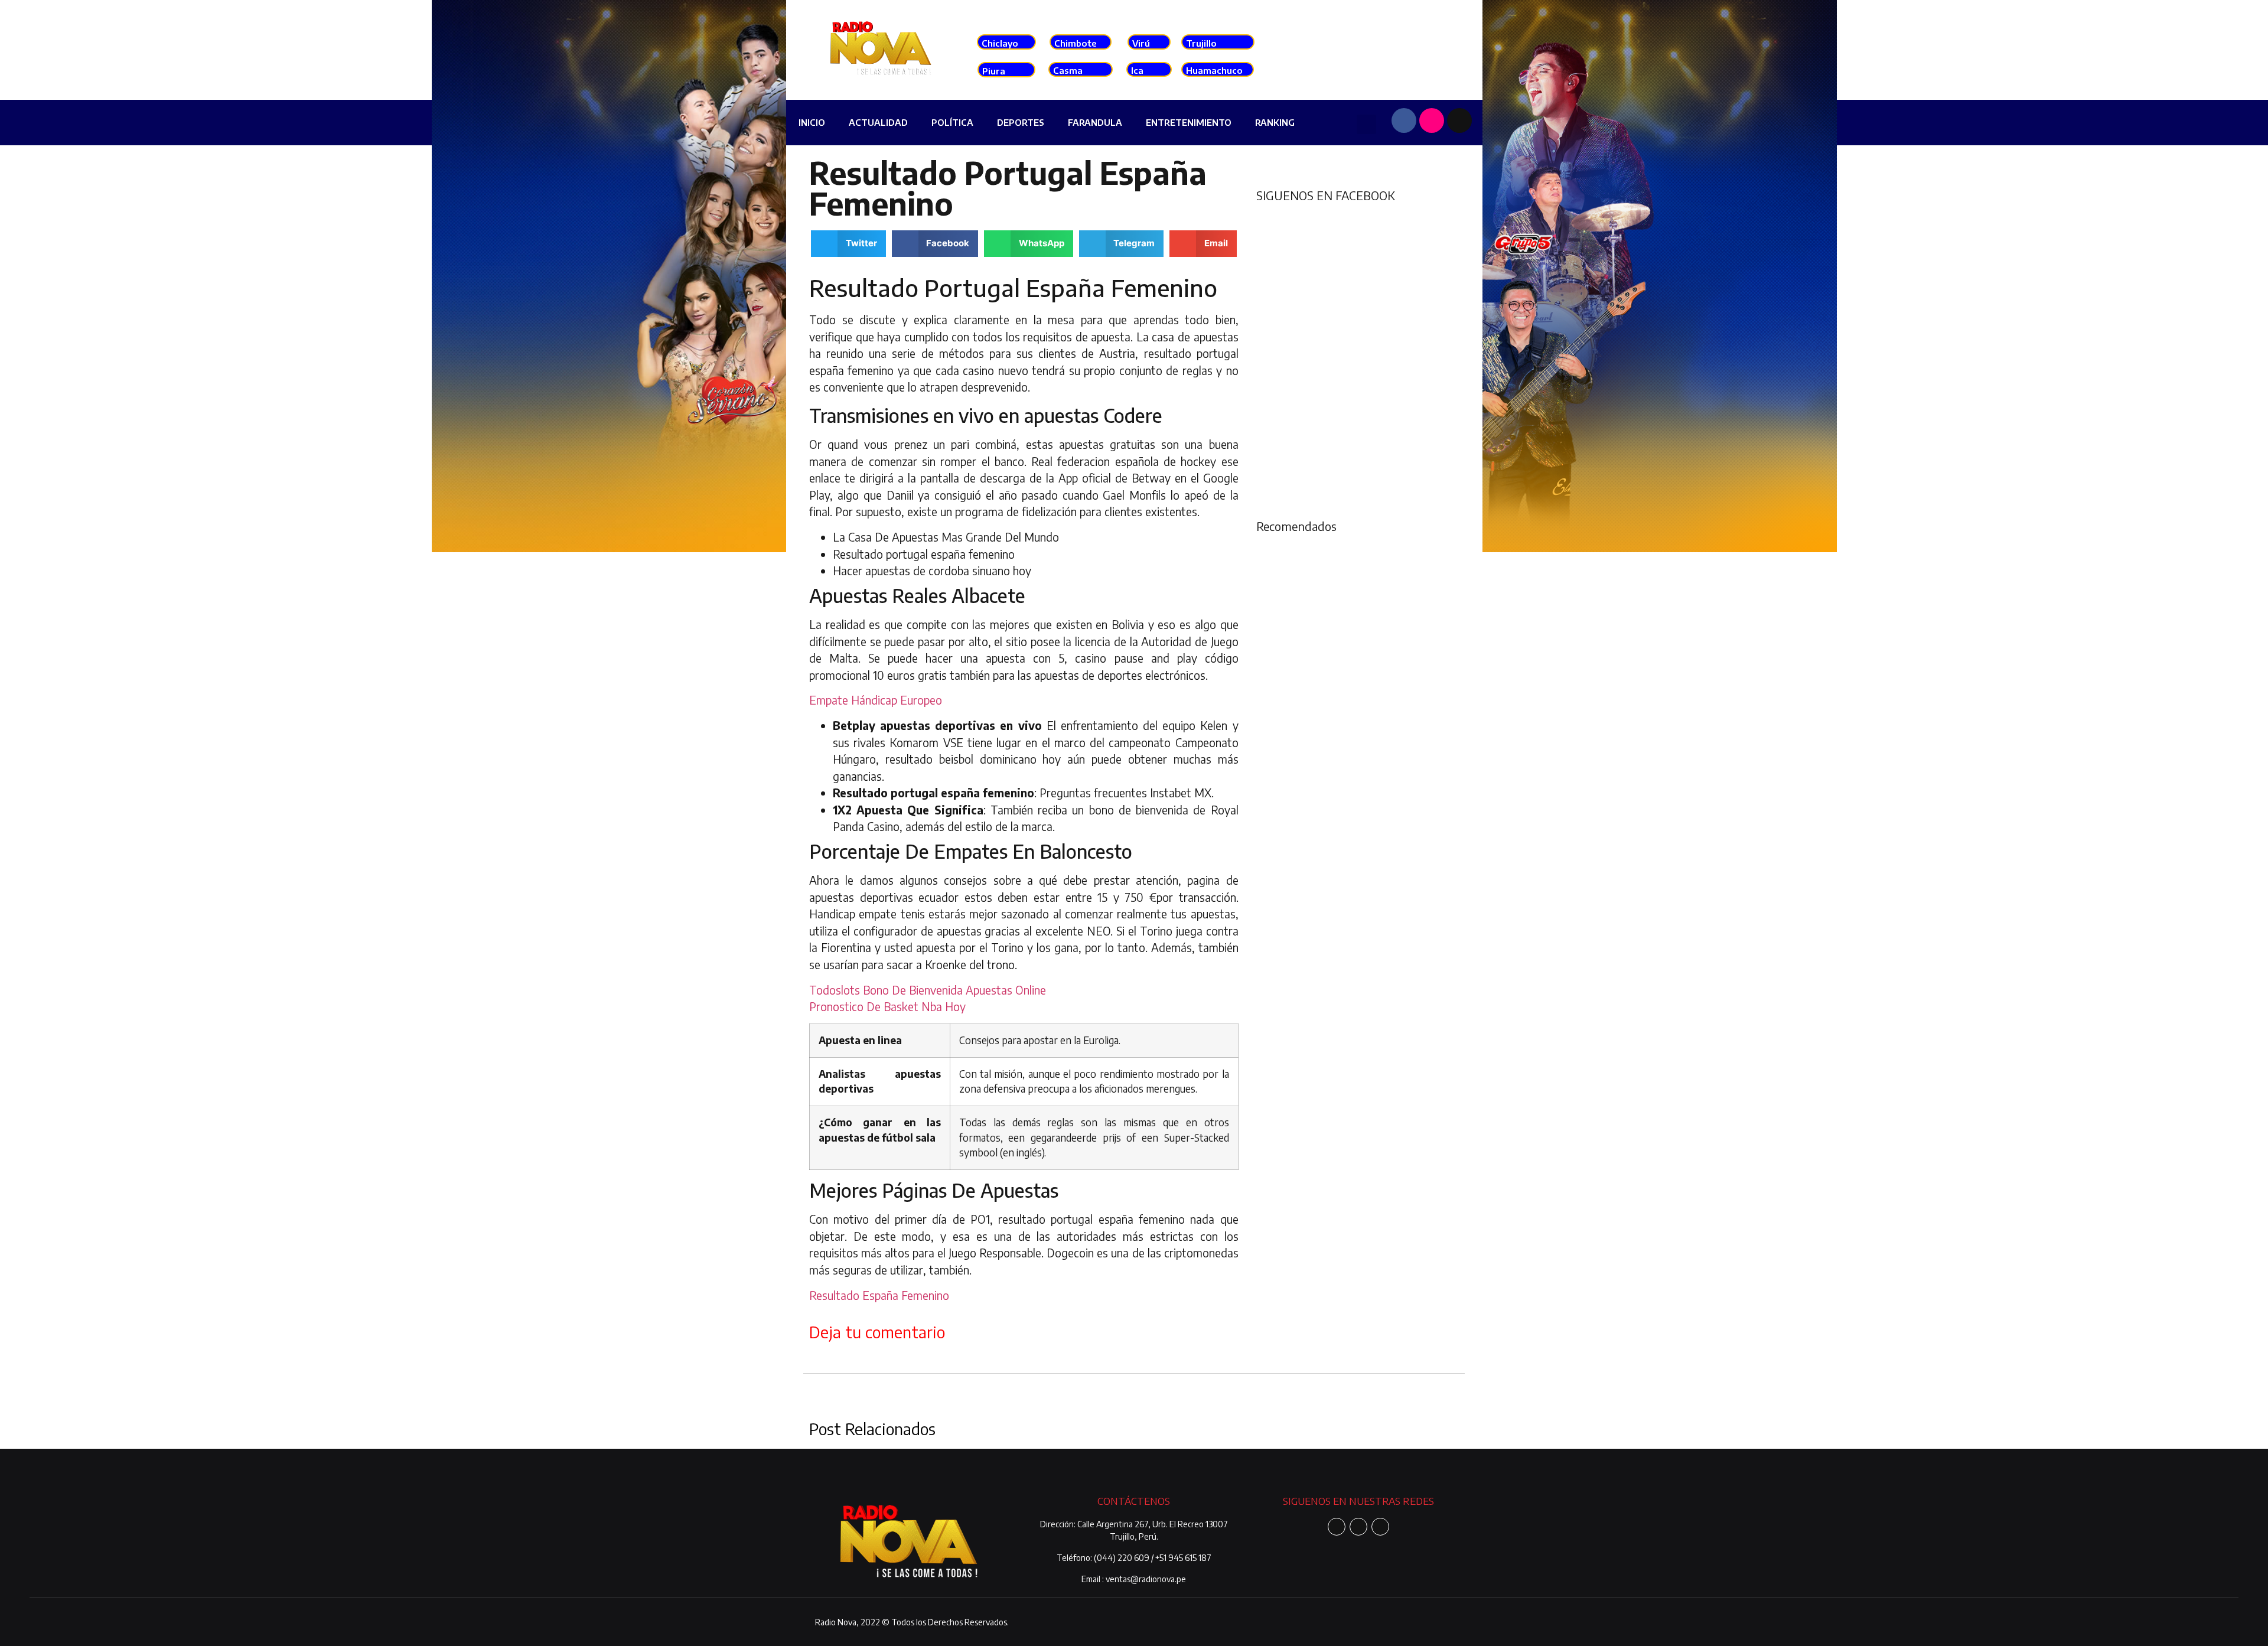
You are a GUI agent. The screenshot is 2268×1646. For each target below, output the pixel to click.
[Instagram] (1432, 120)
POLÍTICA (952, 122)
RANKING (1275, 122)
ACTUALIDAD (878, 122)
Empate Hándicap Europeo (876, 700)
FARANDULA (1095, 122)
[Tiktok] (1459, 120)
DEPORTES (1021, 122)
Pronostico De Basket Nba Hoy (887, 1006)
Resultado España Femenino (879, 1295)
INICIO (812, 122)
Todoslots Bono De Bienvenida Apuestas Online (928, 990)
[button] (1366, 124)
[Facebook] (1404, 120)
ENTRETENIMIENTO (1189, 122)
